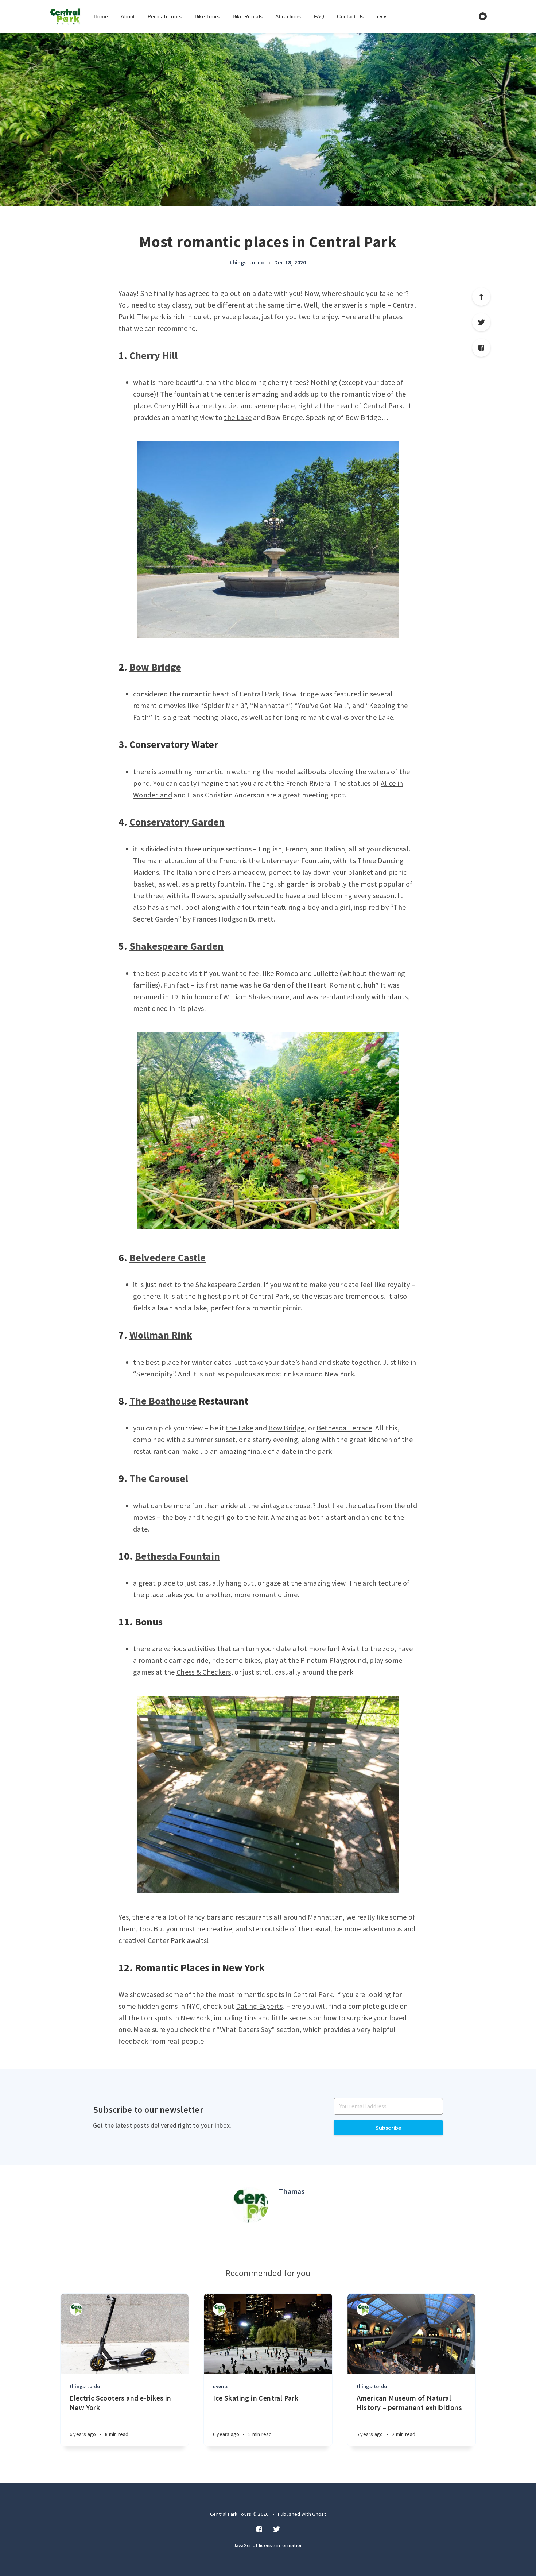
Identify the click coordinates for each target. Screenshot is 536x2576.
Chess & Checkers (204, 1672)
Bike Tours (207, 16)
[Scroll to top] (481, 297)
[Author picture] (250, 2205)
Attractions (288, 16)
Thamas (292, 2191)
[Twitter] (481, 322)
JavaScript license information (268, 2545)
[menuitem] (65, 16)
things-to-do (247, 262)
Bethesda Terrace (344, 1428)
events (221, 2386)
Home (101, 16)
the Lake (238, 417)
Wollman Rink (161, 1335)
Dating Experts (259, 2006)
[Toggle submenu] (381, 17)
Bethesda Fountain (177, 1556)
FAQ (319, 16)
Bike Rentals (248, 16)
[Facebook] (481, 348)
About (128, 16)
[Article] (125, 2334)
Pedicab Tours (165, 16)
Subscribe (389, 2128)
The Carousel (159, 1478)
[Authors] (76, 2309)
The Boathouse (163, 1401)
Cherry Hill (154, 355)
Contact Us (350, 16)
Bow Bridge (155, 667)
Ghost (319, 2514)
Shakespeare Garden (176, 946)
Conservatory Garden (177, 822)
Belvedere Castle (168, 1258)
